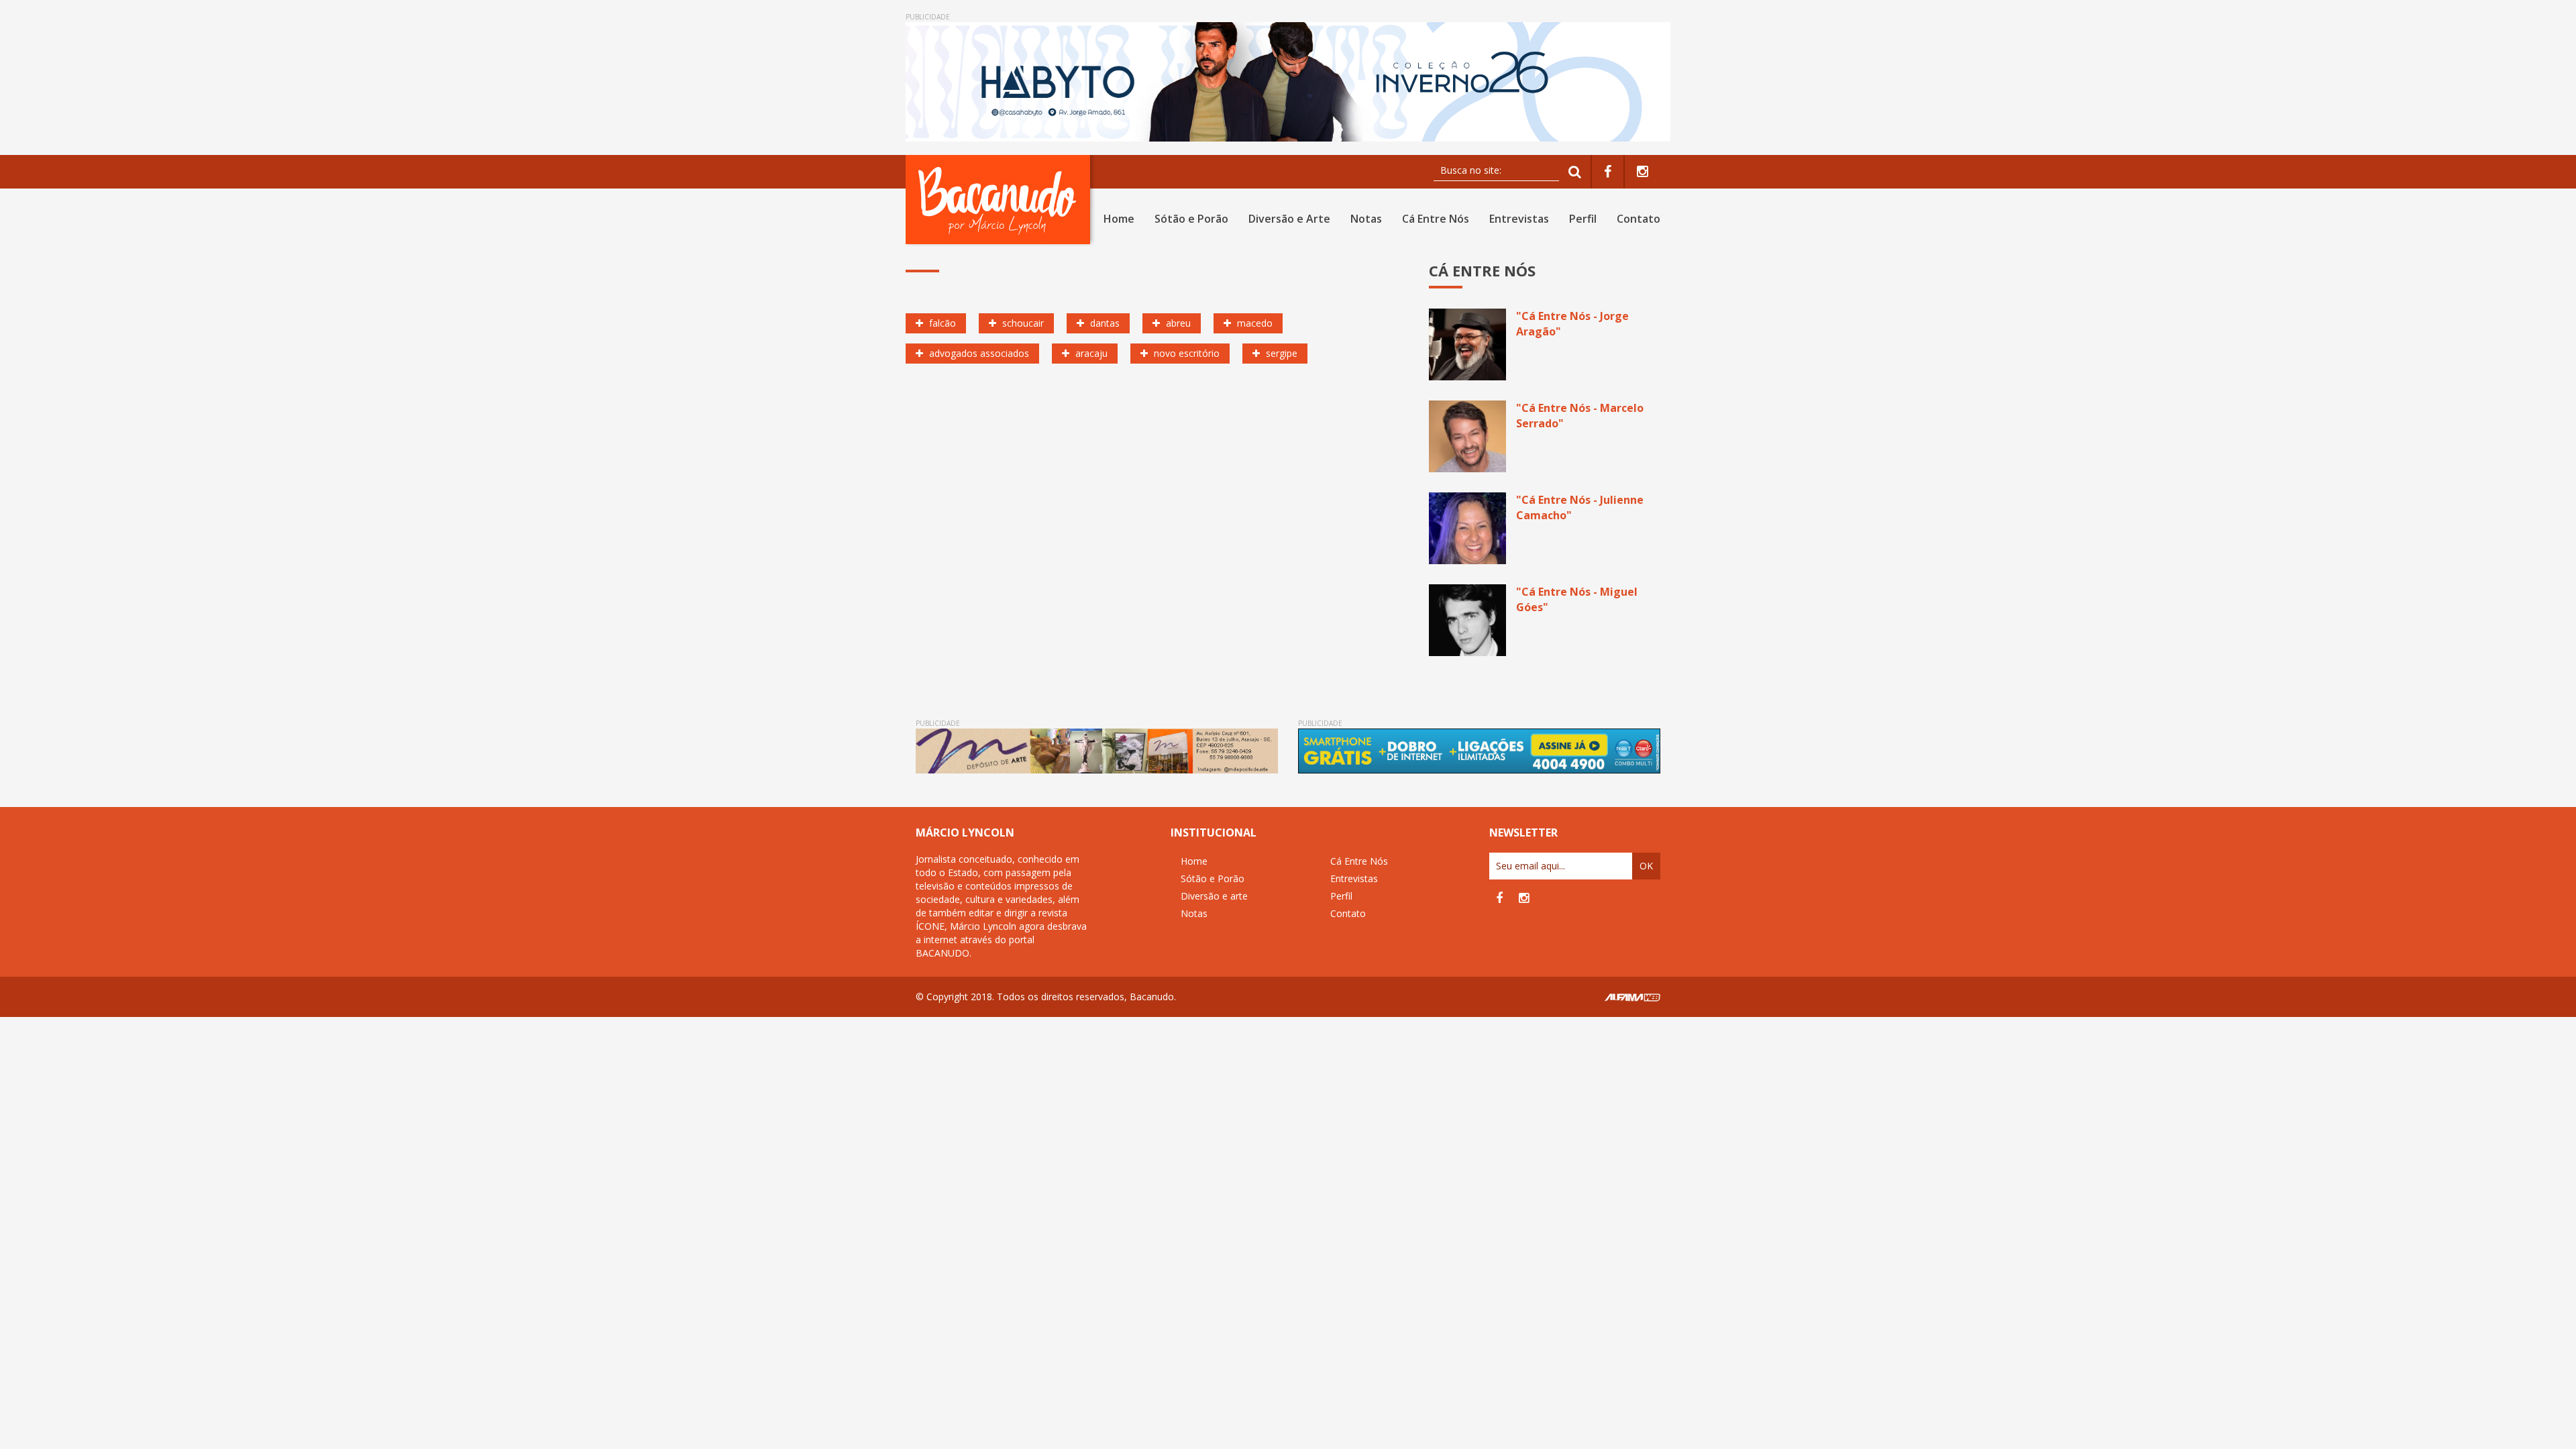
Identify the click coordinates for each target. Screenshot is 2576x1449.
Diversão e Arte (1289, 219)
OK (1646, 866)
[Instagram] (1643, 172)
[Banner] (1288, 82)
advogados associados (978, 353)
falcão (941, 323)
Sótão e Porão (1191, 219)
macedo (1253, 323)
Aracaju (1090, 353)
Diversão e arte (1214, 896)
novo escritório (1185, 353)
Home (1119, 219)
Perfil (1583, 219)
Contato (1639, 219)
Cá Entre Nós (1436, 219)
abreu (1177, 323)
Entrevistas (1519, 219)
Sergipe (1280, 353)
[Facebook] (1608, 172)
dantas (1104, 323)
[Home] (1001, 200)
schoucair (1022, 323)
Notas (1366, 219)
